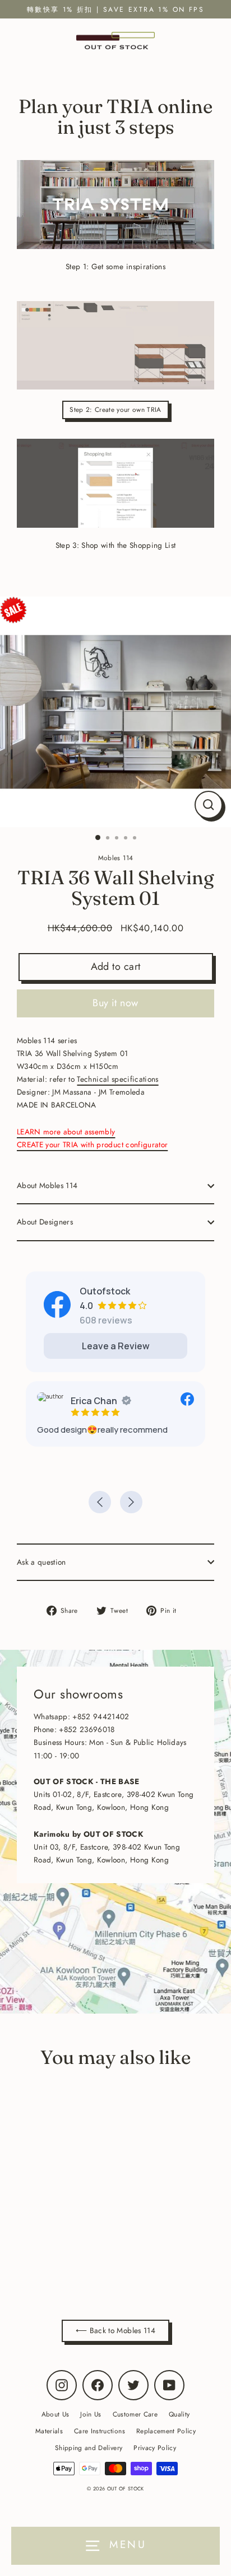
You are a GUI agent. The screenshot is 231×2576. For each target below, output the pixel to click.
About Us (56, 2414)
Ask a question (41, 1562)
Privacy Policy (155, 2448)
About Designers (45, 1222)
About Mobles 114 (47, 1185)
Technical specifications (117, 1079)
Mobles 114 (86, 2255)
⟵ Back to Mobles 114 (115, 2330)
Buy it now (115, 1003)
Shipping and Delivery (89, 2448)
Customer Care (135, 2414)
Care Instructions (100, 2431)
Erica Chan (94, 1401)
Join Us (91, 2414)
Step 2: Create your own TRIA (115, 409)
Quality (179, 2414)
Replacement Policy (166, 2431)
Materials (49, 2431)
